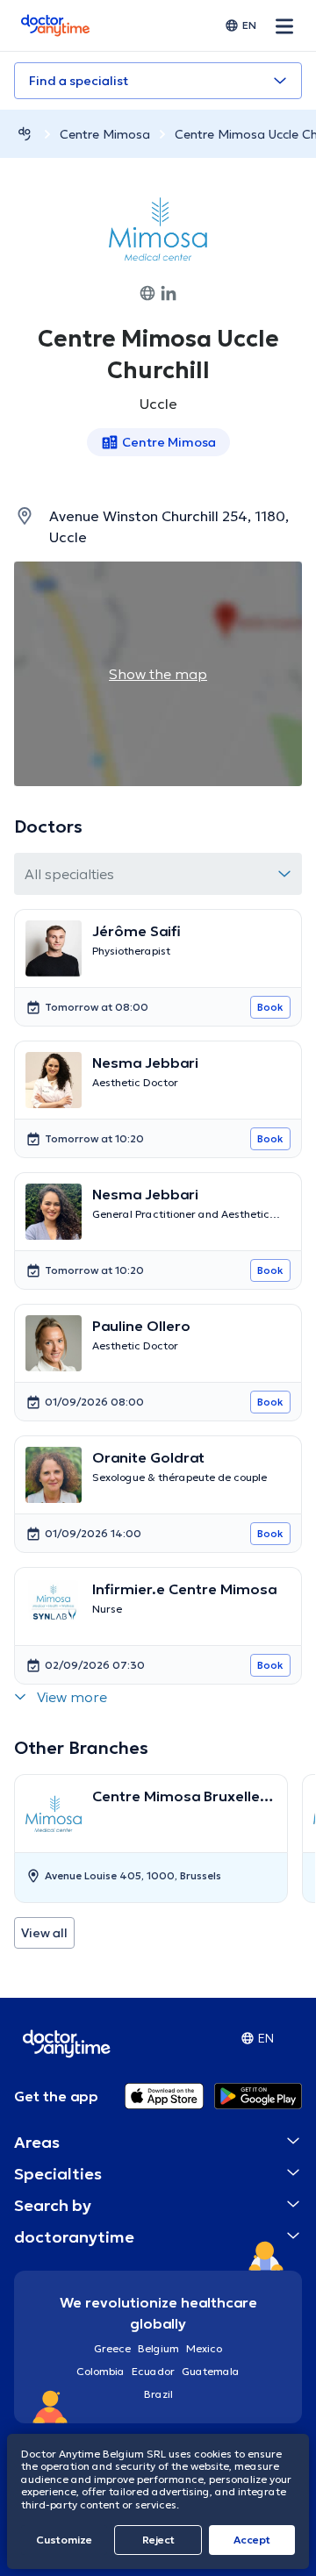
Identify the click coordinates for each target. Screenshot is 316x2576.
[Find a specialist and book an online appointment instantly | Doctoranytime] (25, 134)
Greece (112, 2348)
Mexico (204, 2348)
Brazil (158, 2394)
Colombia (101, 2371)
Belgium (158, 2348)
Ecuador (153, 2371)
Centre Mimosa (105, 134)
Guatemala (211, 2371)
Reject (158, 2540)
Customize (64, 2540)
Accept (252, 2540)
